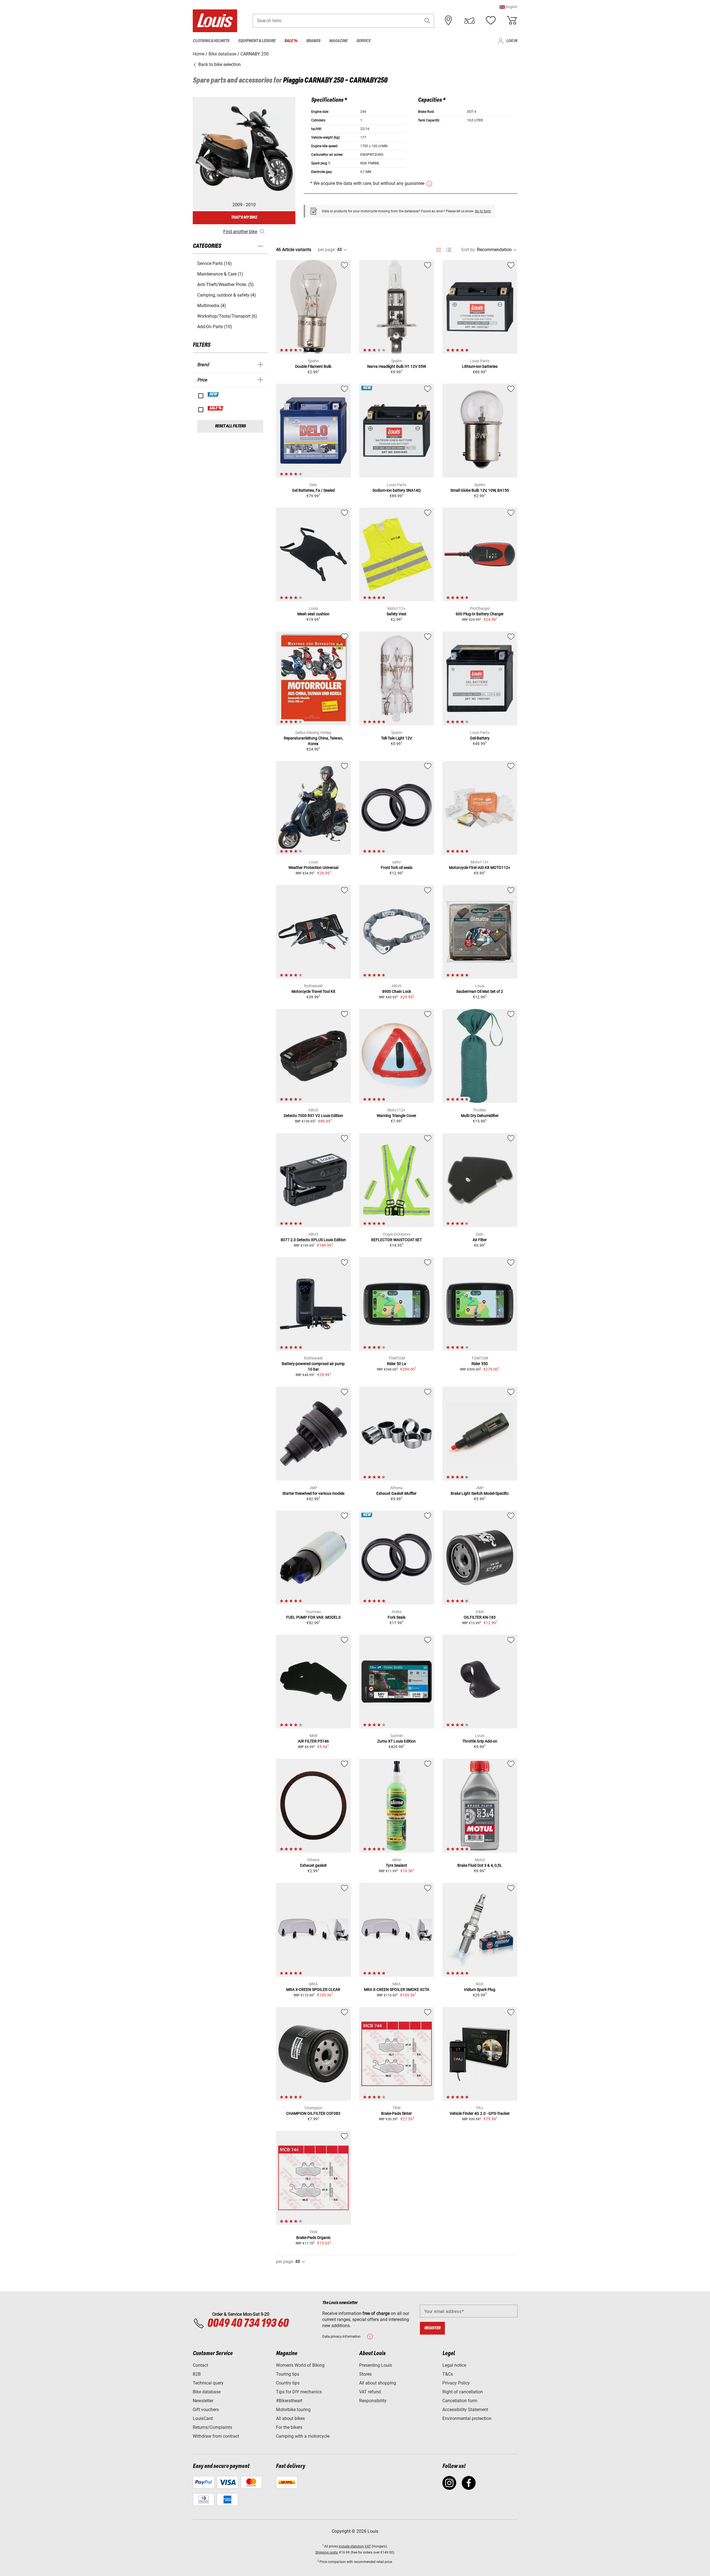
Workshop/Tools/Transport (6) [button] (227, 316)
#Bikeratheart (289, 2401)
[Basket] (512, 21)
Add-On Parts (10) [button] (215, 327)
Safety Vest (396, 614)
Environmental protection (467, 2418)
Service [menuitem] (363, 41)
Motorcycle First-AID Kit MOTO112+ (480, 868)
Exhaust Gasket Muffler (396, 1493)
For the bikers (289, 2427)
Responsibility (373, 2401)
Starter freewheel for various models (313, 1493)
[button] (508, 7)
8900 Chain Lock (397, 991)
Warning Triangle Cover (396, 1116)
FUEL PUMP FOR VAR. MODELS (313, 1617)
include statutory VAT (355, 2546)
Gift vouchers (206, 2410)
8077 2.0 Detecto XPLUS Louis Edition (313, 1240)
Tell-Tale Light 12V (397, 738)
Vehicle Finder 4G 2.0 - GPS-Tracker (480, 2113)
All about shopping (378, 2383)
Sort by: (468, 250)
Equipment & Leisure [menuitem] (257, 41)
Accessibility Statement (465, 2410)
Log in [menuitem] (512, 41)
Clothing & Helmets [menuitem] (211, 41)
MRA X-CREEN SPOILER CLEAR (313, 1990)
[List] (449, 250)
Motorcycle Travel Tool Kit (313, 991)
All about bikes (290, 2418)
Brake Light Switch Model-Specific (480, 1493)
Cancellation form (460, 2401)
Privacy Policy (456, 2383)
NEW (213, 394)
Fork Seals (397, 1617)
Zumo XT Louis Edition (396, 1741)
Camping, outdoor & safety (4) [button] (227, 295)
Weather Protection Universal (313, 868)
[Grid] (439, 249)
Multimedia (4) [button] (212, 306)
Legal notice (454, 2365)
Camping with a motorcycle (303, 2436)
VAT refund (370, 2392)
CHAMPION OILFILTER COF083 (313, 2113)
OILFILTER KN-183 (480, 1617)
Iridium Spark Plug (480, 1990)
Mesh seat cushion (313, 614)
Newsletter (203, 2401)
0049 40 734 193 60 (248, 2323)
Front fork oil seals (397, 868)
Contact (200, 2365)
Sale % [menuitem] (291, 41)
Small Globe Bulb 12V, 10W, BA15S (480, 490)
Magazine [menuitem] (338, 41)
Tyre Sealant (396, 1865)
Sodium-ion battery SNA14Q (397, 490)
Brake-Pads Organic (313, 2238)
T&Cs (448, 2374)
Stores (365, 2374)
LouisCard (203, 2418)
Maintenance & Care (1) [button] (220, 274)
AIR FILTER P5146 (313, 1741)
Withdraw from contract (216, 2436)
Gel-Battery (480, 738)
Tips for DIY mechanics (299, 2392)
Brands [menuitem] (313, 41)
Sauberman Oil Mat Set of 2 (480, 991)
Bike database (207, 2392)
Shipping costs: (327, 2552)
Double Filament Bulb (313, 366)
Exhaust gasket (313, 1865)
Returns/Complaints (212, 2427)
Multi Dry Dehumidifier (480, 1116)
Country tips (288, 2383)
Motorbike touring (293, 2410)
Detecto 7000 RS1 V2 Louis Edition (313, 1116)
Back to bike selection (219, 64)
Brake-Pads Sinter (396, 2113)
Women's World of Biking (300, 2365)
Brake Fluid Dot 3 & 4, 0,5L (480, 1865)
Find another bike (240, 232)
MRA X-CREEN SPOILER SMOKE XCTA (397, 1990)
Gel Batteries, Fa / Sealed (313, 490)
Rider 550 (480, 1364)
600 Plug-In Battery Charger (480, 614)
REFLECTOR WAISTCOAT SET (396, 1240)
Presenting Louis (376, 2365)
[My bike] (470, 21)
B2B (197, 2374)
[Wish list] (491, 21)
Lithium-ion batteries (480, 366)
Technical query (208, 2383)
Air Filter (480, 1240)
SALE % (216, 408)
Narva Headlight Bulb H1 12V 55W (397, 366)
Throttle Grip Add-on (480, 1741)
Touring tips (288, 2374)
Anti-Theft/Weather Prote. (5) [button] (225, 285)
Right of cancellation (463, 2392)
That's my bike (244, 217)
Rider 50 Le (396, 1364)
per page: (327, 250)
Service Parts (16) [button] (215, 263)
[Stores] (448, 21)
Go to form (483, 211)
